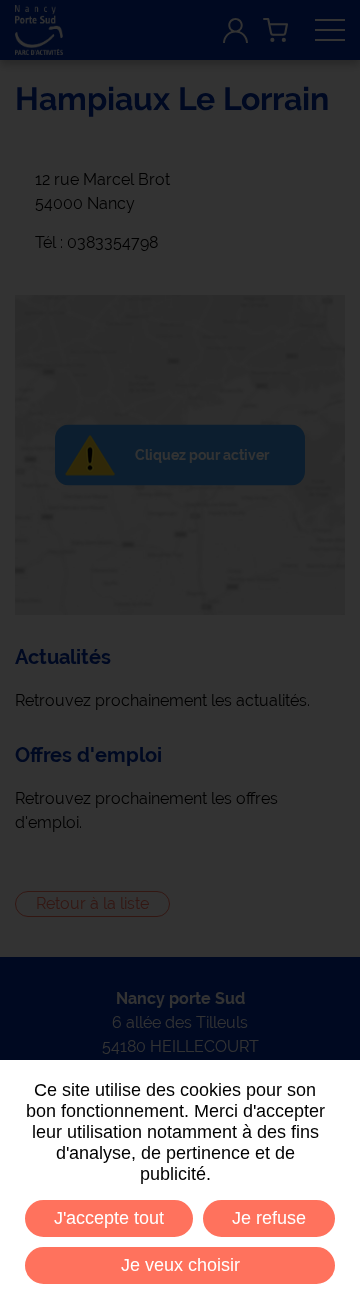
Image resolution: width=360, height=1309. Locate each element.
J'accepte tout (109, 1218)
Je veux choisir (180, 1265)
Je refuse (269, 1218)
